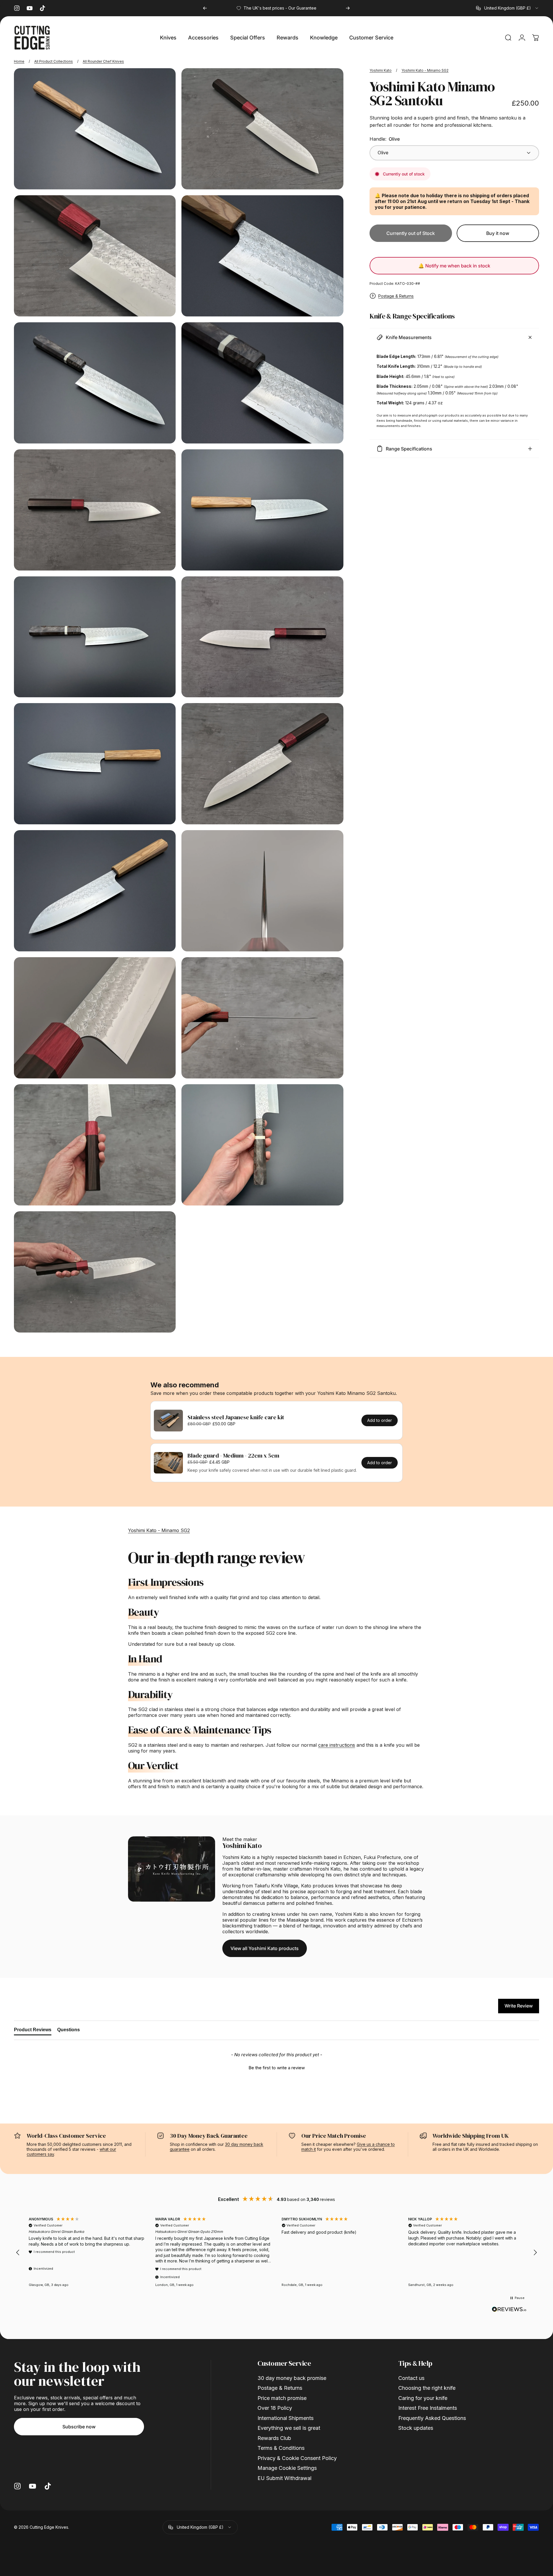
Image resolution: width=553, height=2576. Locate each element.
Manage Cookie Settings (287, 2468)
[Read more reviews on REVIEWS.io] (509, 2309)
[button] (276, 2067)
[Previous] (205, 8)
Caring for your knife (423, 2398)
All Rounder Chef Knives (103, 61)
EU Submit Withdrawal (284, 2478)
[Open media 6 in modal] (262, 383)
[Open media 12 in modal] (262, 764)
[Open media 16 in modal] (262, 1018)
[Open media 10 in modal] (262, 637)
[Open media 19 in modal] (95, 1272)
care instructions (337, 1745)
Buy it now (498, 233)
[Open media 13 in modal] (95, 891)
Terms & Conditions (281, 2448)
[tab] (33, 2031)
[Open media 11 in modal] (95, 764)
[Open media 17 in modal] (95, 1145)
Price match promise (282, 2398)
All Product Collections (54, 61)
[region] (276, 2252)
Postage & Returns (396, 296)
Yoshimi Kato (381, 70)
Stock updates (416, 2428)
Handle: (385, 139)
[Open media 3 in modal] (95, 129)
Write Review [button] (519, 2006)
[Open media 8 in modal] (262, 510)
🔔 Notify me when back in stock (454, 266)
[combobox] (508, 8)
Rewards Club (274, 2438)
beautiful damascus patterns (254, 1903)
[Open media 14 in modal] (262, 891)
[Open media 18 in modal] (262, 1145)
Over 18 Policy (275, 2408)
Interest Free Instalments (428, 2408)
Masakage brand (305, 1920)
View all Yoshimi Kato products (265, 1948)
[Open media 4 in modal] (262, 256)
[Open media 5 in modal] (95, 383)
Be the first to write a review (277, 2068)
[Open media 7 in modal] (95, 510)
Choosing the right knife (427, 2388)
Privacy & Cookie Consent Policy (297, 2458)
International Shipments (285, 2418)
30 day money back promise (292, 2378)
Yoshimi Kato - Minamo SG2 (425, 70)
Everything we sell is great (289, 2428)
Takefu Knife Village (276, 1886)
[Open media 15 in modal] (95, 1018)
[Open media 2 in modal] (95, 256)
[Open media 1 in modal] (262, 129)
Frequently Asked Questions (432, 2418)
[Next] (348, 8)
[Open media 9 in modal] (95, 637)
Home (19, 61)
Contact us (411, 2378)
